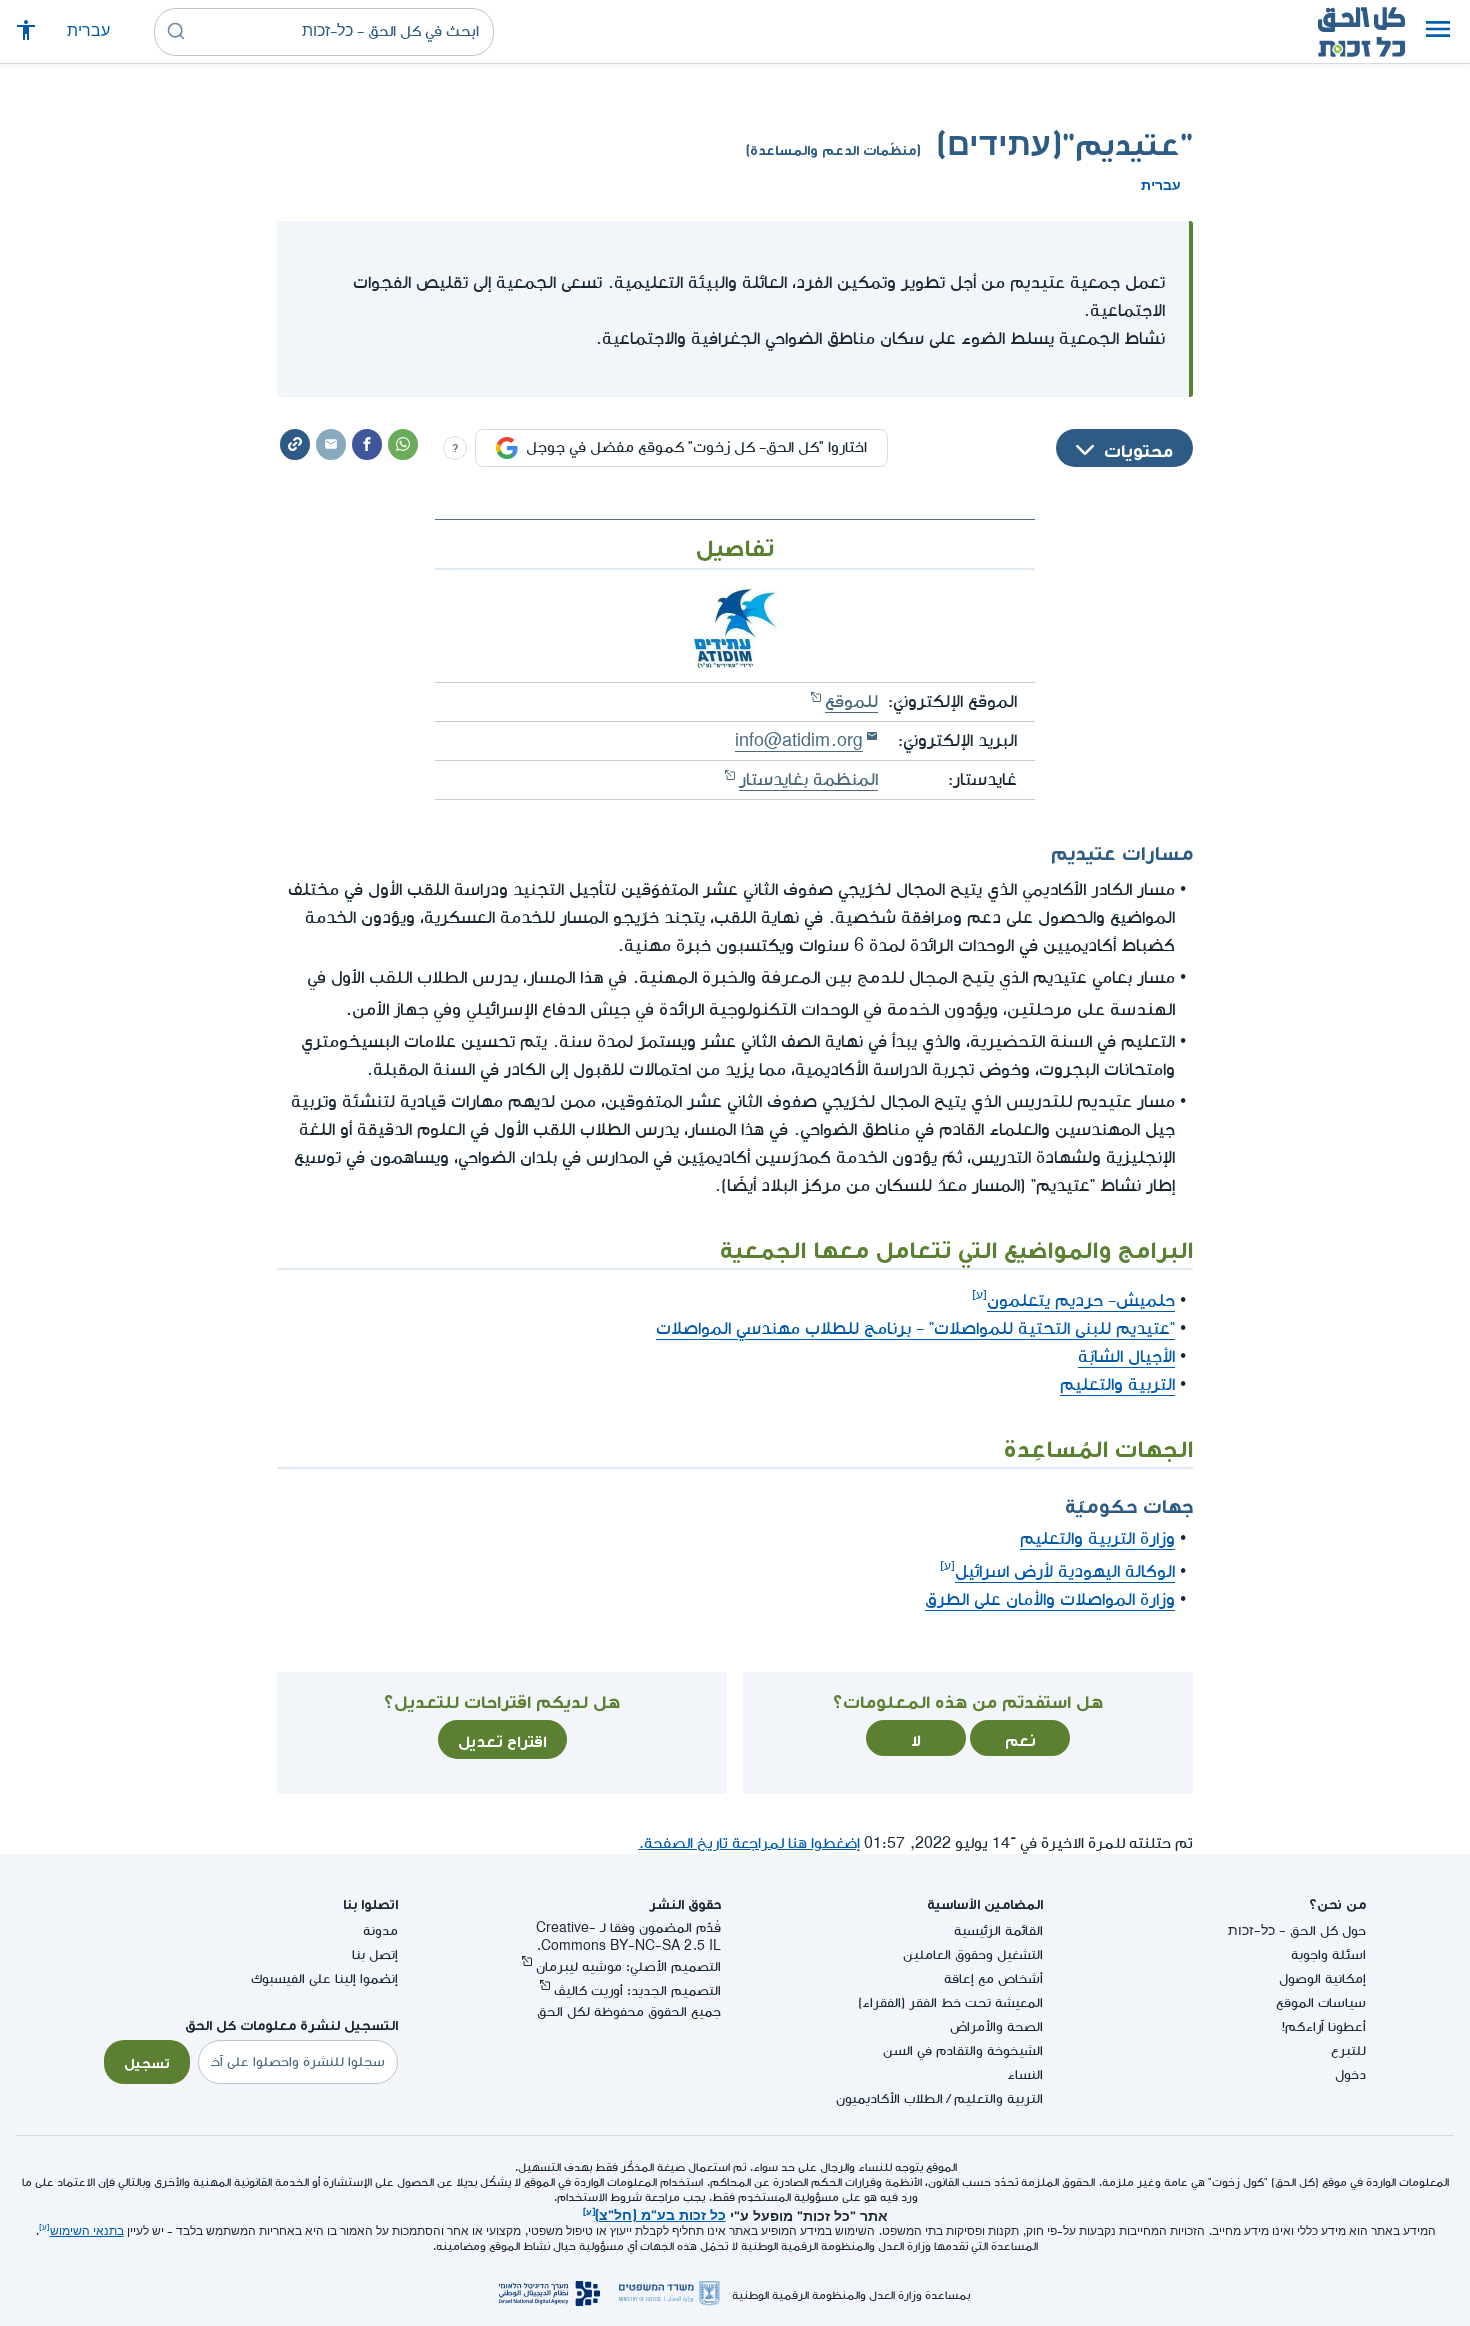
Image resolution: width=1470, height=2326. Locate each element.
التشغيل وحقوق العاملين (973, 1954)
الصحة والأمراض (996, 2026)
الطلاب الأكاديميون (889, 2098)
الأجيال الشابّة (1126, 1356)
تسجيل (147, 2061)
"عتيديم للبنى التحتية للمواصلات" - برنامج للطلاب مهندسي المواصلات (915, 1328)
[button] (1438, 32)
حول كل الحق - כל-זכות (1297, 1930)
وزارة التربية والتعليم (1097, 1538)
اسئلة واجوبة (1328, 1954)
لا (916, 1738)
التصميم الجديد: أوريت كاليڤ (637, 1990)
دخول (1350, 2074)
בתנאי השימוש (87, 2231)
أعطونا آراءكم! (1324, 2026)
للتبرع (1348, 2050)
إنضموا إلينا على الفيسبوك (324, 1978)
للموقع (851, 701)
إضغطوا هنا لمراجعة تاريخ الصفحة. (749, 1843)
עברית (88, 31)
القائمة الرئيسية (998, 1930)
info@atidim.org (799, 740)
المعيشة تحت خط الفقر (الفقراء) (950, 2002)
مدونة (380, 1930)
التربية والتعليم (1117, 1384)
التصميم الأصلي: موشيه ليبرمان (628, 1966)
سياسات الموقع (1321, 2002)
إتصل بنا (375, 1954)
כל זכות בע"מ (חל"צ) (660, 2213)
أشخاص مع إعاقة (993, 1978)
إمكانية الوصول (1322, 1978)
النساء (1025, 2074)
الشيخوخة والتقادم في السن (963, 2050)
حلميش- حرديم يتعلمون (1081, 1300)
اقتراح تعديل (502, 1739)
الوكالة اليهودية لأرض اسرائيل (1065, 1571)
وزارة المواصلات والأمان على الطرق (1050, 1599)
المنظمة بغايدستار (808, 779)
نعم (1020, 1738)
